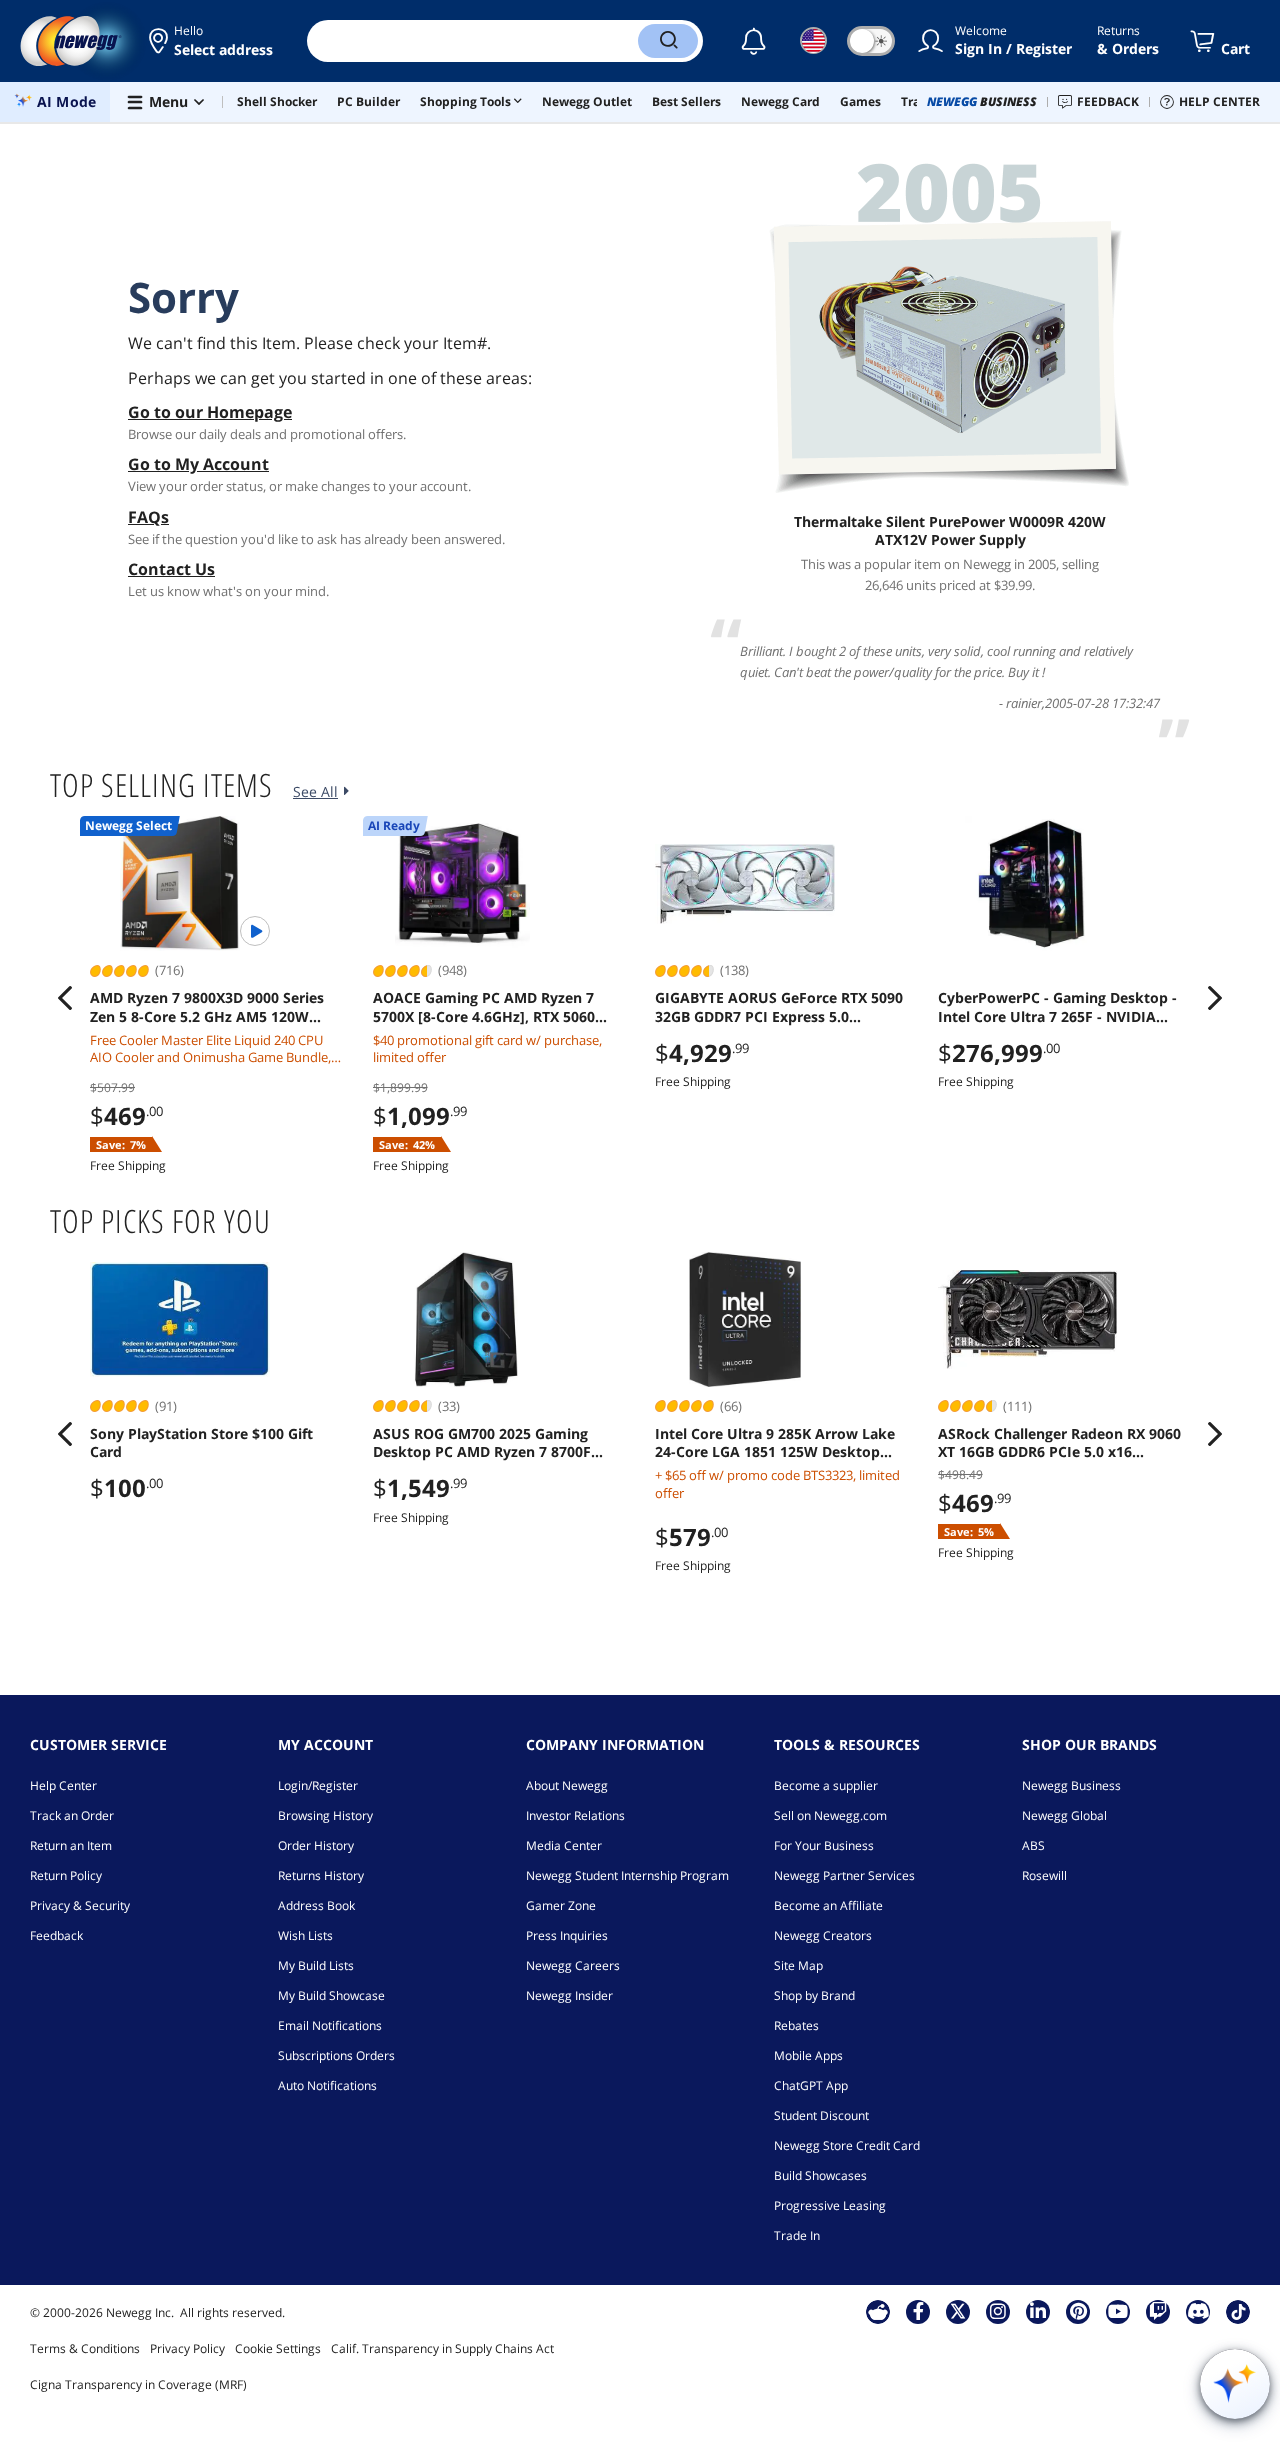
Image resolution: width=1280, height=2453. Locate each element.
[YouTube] (1118, 2311)
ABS (1033, 1845)
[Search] (668, 41)
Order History (316, 1845)
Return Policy (66, 1875)
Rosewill (1044, 1875)
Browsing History (325, 1815)
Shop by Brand (814, 1995)
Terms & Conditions (85, 2348)
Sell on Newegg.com (830, 1815)
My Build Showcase (331, 1995)
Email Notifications (330, 2025)
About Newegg (567, 1785)
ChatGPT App (811, 2085)
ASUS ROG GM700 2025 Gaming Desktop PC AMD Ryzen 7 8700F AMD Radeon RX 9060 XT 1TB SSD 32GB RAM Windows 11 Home (486, 1443)
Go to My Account (198, 464)
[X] (958, 2311)
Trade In (797, 2235)
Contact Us (171, 569)
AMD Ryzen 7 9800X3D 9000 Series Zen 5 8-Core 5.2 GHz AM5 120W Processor (207, 1007)
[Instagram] (998, 2311)
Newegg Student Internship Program (627, 1875)
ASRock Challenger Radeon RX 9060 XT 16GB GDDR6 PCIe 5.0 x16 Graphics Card (1059, 1443)
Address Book (316, 1905)
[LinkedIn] (1038, 2311)
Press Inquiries (567, 1935)
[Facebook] (918, 2311)
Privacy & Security (80, 1905)
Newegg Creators (823, 1935)
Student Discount (821, 2115)
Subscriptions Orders (336, 2055)
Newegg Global (1064, 1815)
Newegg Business (1071, 1785)
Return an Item (71, 1845)
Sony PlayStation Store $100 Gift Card (201, 1443)
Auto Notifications (327, 2085)
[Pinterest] (1078, 2311)
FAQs (148, 517)
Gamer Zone (561, 1905)
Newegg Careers (573, 1965)
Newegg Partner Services (844, 1875)
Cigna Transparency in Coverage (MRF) (138, 2384)
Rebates (796, 2025)
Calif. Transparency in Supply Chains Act (442, 2348)
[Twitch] (1158, 2311)
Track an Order (72, 1815)
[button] (212, 41)
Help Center (63, 1785)
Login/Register (318, 1785)
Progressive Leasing (830, 2205)
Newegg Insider (569, 1995)
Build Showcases (820, 2175)
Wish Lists (305, 1935)
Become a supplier (826, 1785)
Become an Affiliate (828, 1905)
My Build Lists (316, 1965)
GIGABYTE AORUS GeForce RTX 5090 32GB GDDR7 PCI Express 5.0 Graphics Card (779, 1007)
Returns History (321, 1875)
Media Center (564, 1845)
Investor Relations (575, 1815)
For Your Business (824, 1845)
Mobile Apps (808, 2055)
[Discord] (1198, 2311)
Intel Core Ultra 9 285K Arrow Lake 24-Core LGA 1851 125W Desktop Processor (775, 1443)
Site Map (798, 1965)
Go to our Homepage (210, 412)
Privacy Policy (187, 2348)
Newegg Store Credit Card (847, 2145)
